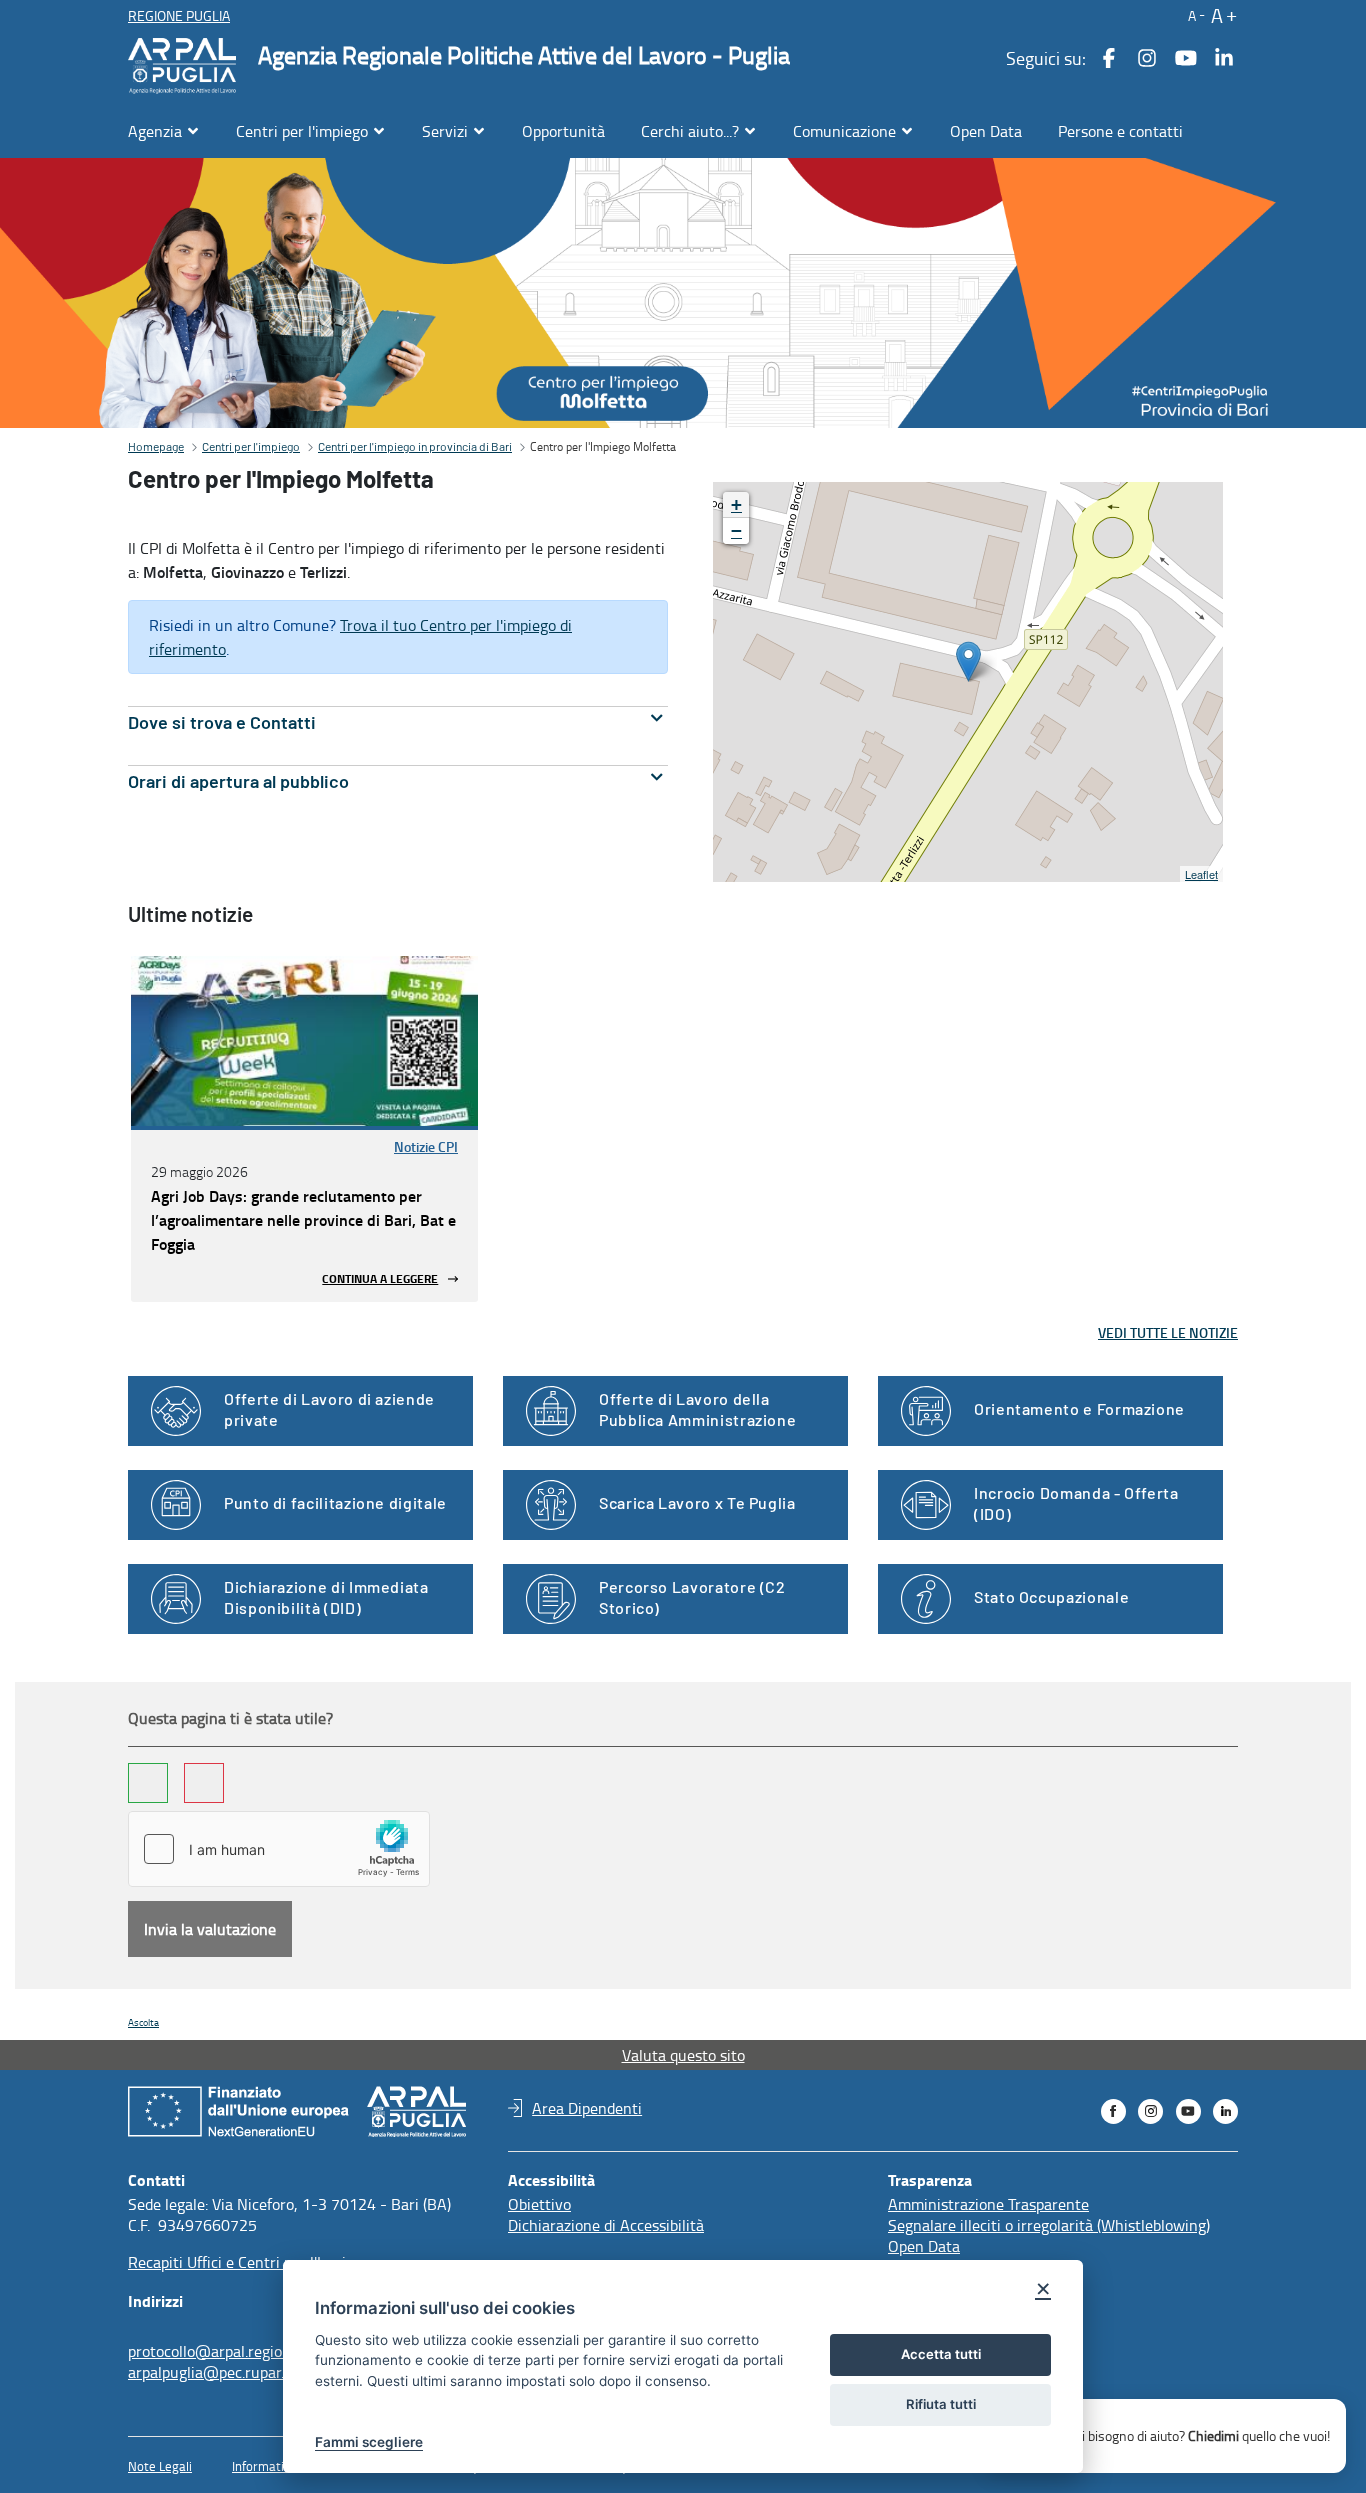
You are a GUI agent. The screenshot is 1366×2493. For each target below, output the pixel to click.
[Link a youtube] (1186, 58)
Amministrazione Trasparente (988, 2204)
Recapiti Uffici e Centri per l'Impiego (249, 2262)
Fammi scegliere (369, 2442)
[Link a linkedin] (1224, 58)
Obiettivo (539, 2204)
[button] (1194, 15)
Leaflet (1201, 874)
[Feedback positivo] (148, 1783)
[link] (304, 1041)
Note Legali (160, 2466)
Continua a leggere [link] (380, 1278)
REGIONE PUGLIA (179, 15)
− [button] (736, 530)
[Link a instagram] (1147, 58)
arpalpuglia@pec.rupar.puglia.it (233, 2372)
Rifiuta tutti (941, 2404)
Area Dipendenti (587, 2108)
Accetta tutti (941, 2354)
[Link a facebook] (1109, 58)
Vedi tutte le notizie (1168, 1332)
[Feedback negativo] (204, 1783)
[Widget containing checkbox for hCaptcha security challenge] (279, 1849)
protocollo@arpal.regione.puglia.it (242, 2351)
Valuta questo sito (683, 2055)
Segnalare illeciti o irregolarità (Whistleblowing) (1049, 2225)
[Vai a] (186, 66)
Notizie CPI (426, 1146)
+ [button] (736, 504)
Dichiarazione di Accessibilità (606, 2225)
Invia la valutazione (210, 1929)
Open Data (924, 2246)
